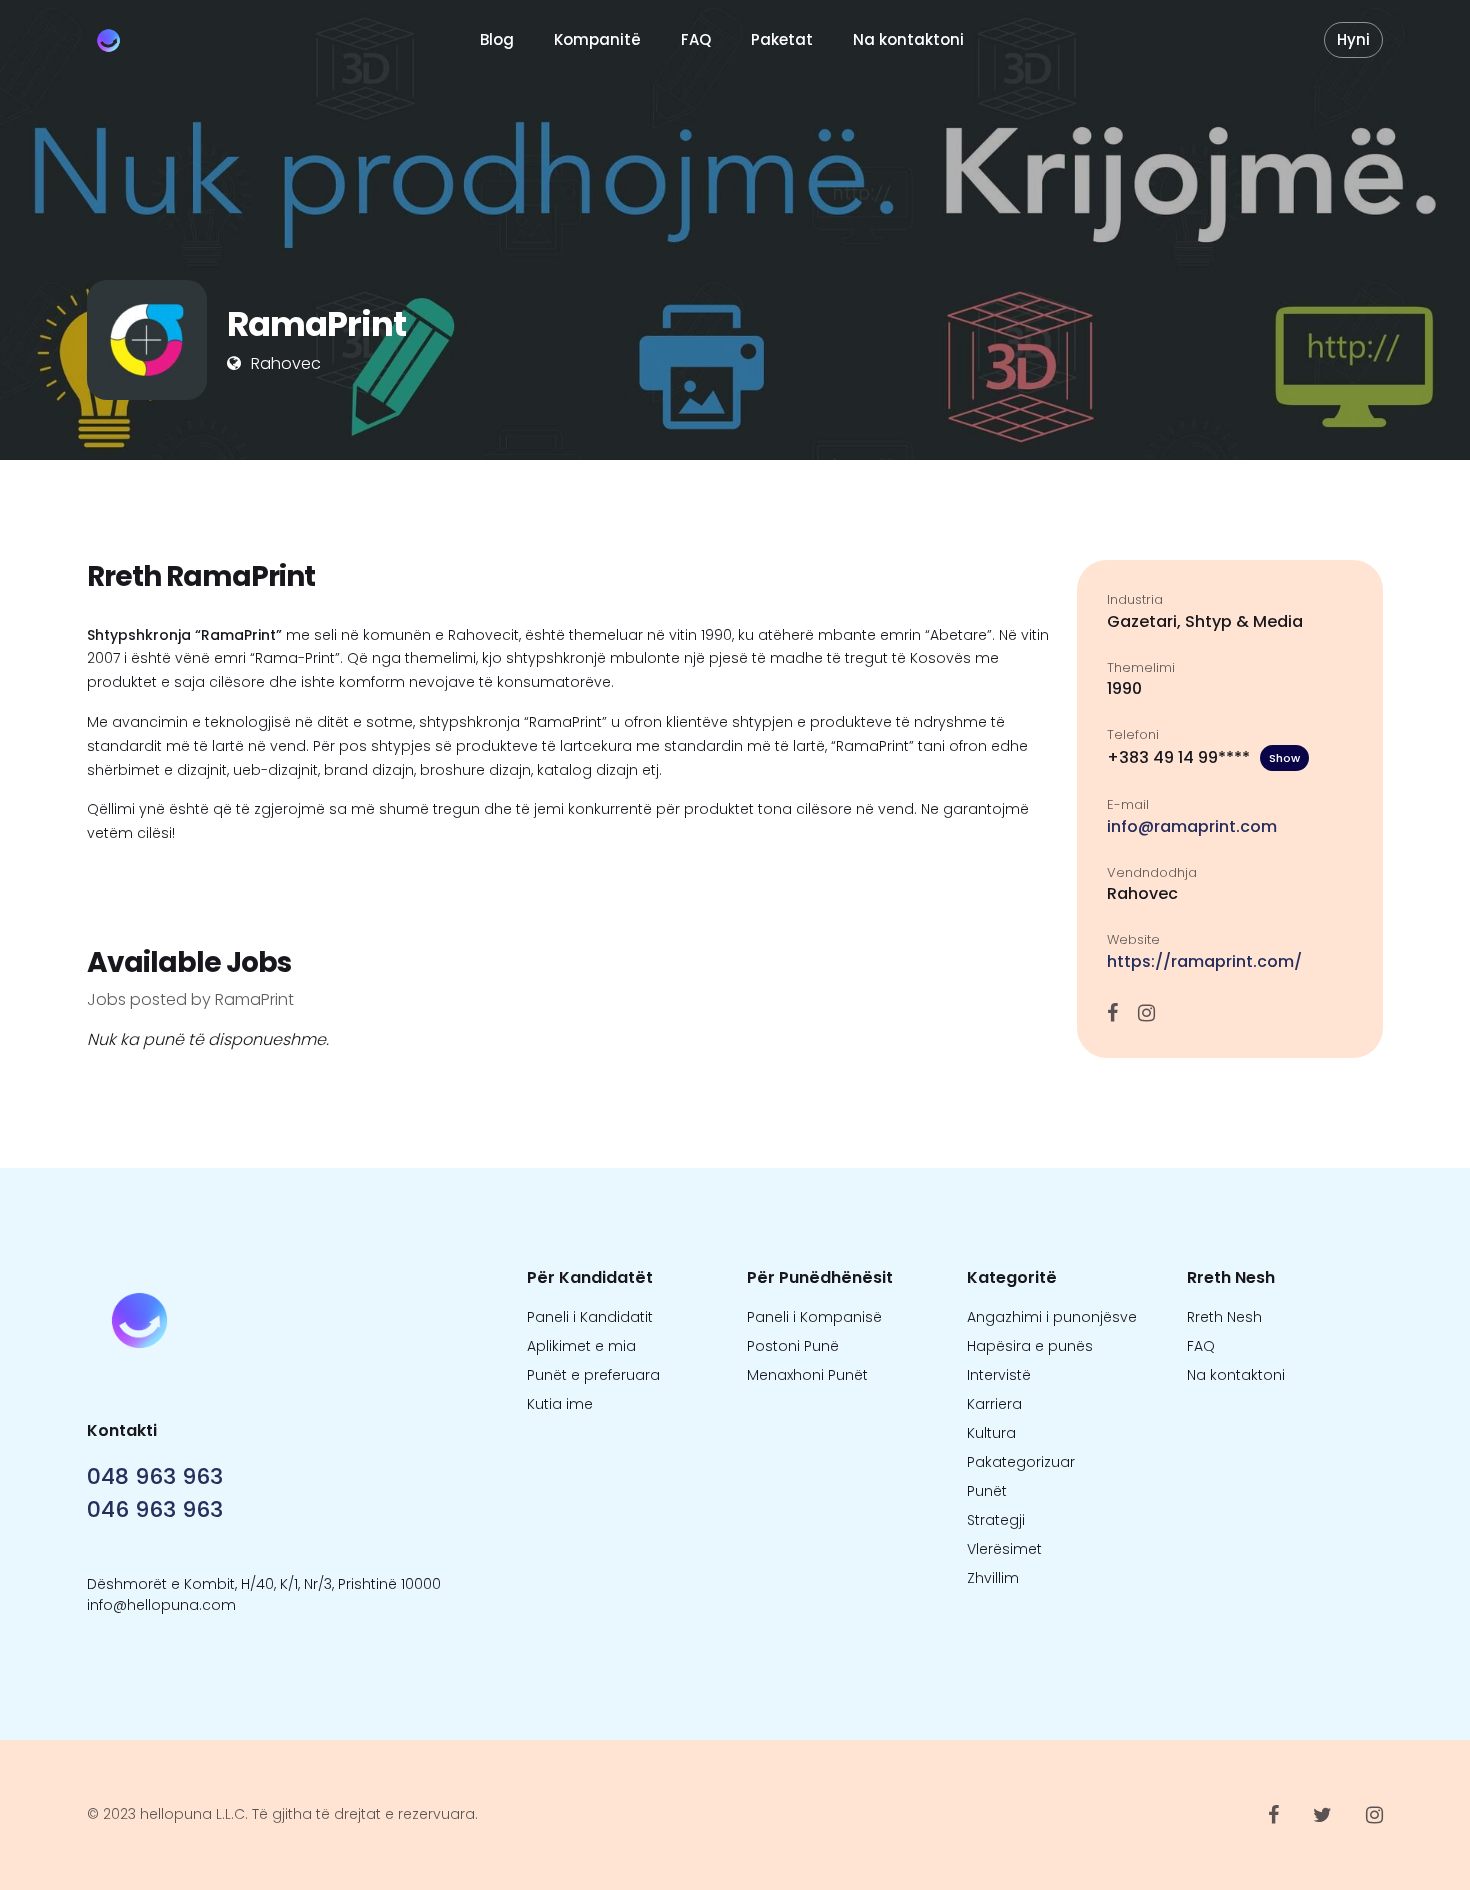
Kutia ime (560, 1404)
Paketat (782, 39)
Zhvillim (993, 1578)
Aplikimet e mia (581, 1346)
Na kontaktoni (908, 39)
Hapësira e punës (1030, 1346)
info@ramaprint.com (1192, 826)
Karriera (994, 1404)
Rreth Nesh (1224, 1317)
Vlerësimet (1004, 1549)
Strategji (996, 1520)
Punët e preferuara (593, 1375)
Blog (497, 39)
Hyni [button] (1353, 39)
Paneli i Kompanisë (814, 1317)
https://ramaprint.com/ (1204, 961)
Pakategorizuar (1021, 1462)
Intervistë (999, 1375)
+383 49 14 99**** (1203, 757)
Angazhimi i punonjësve (1052, 1317)
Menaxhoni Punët (807, 1375)
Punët (987, 1491)
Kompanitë (597, 39)
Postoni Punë (793, 1346)
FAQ (696, 39)
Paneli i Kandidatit (590, 1317)
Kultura (991, 1433)
